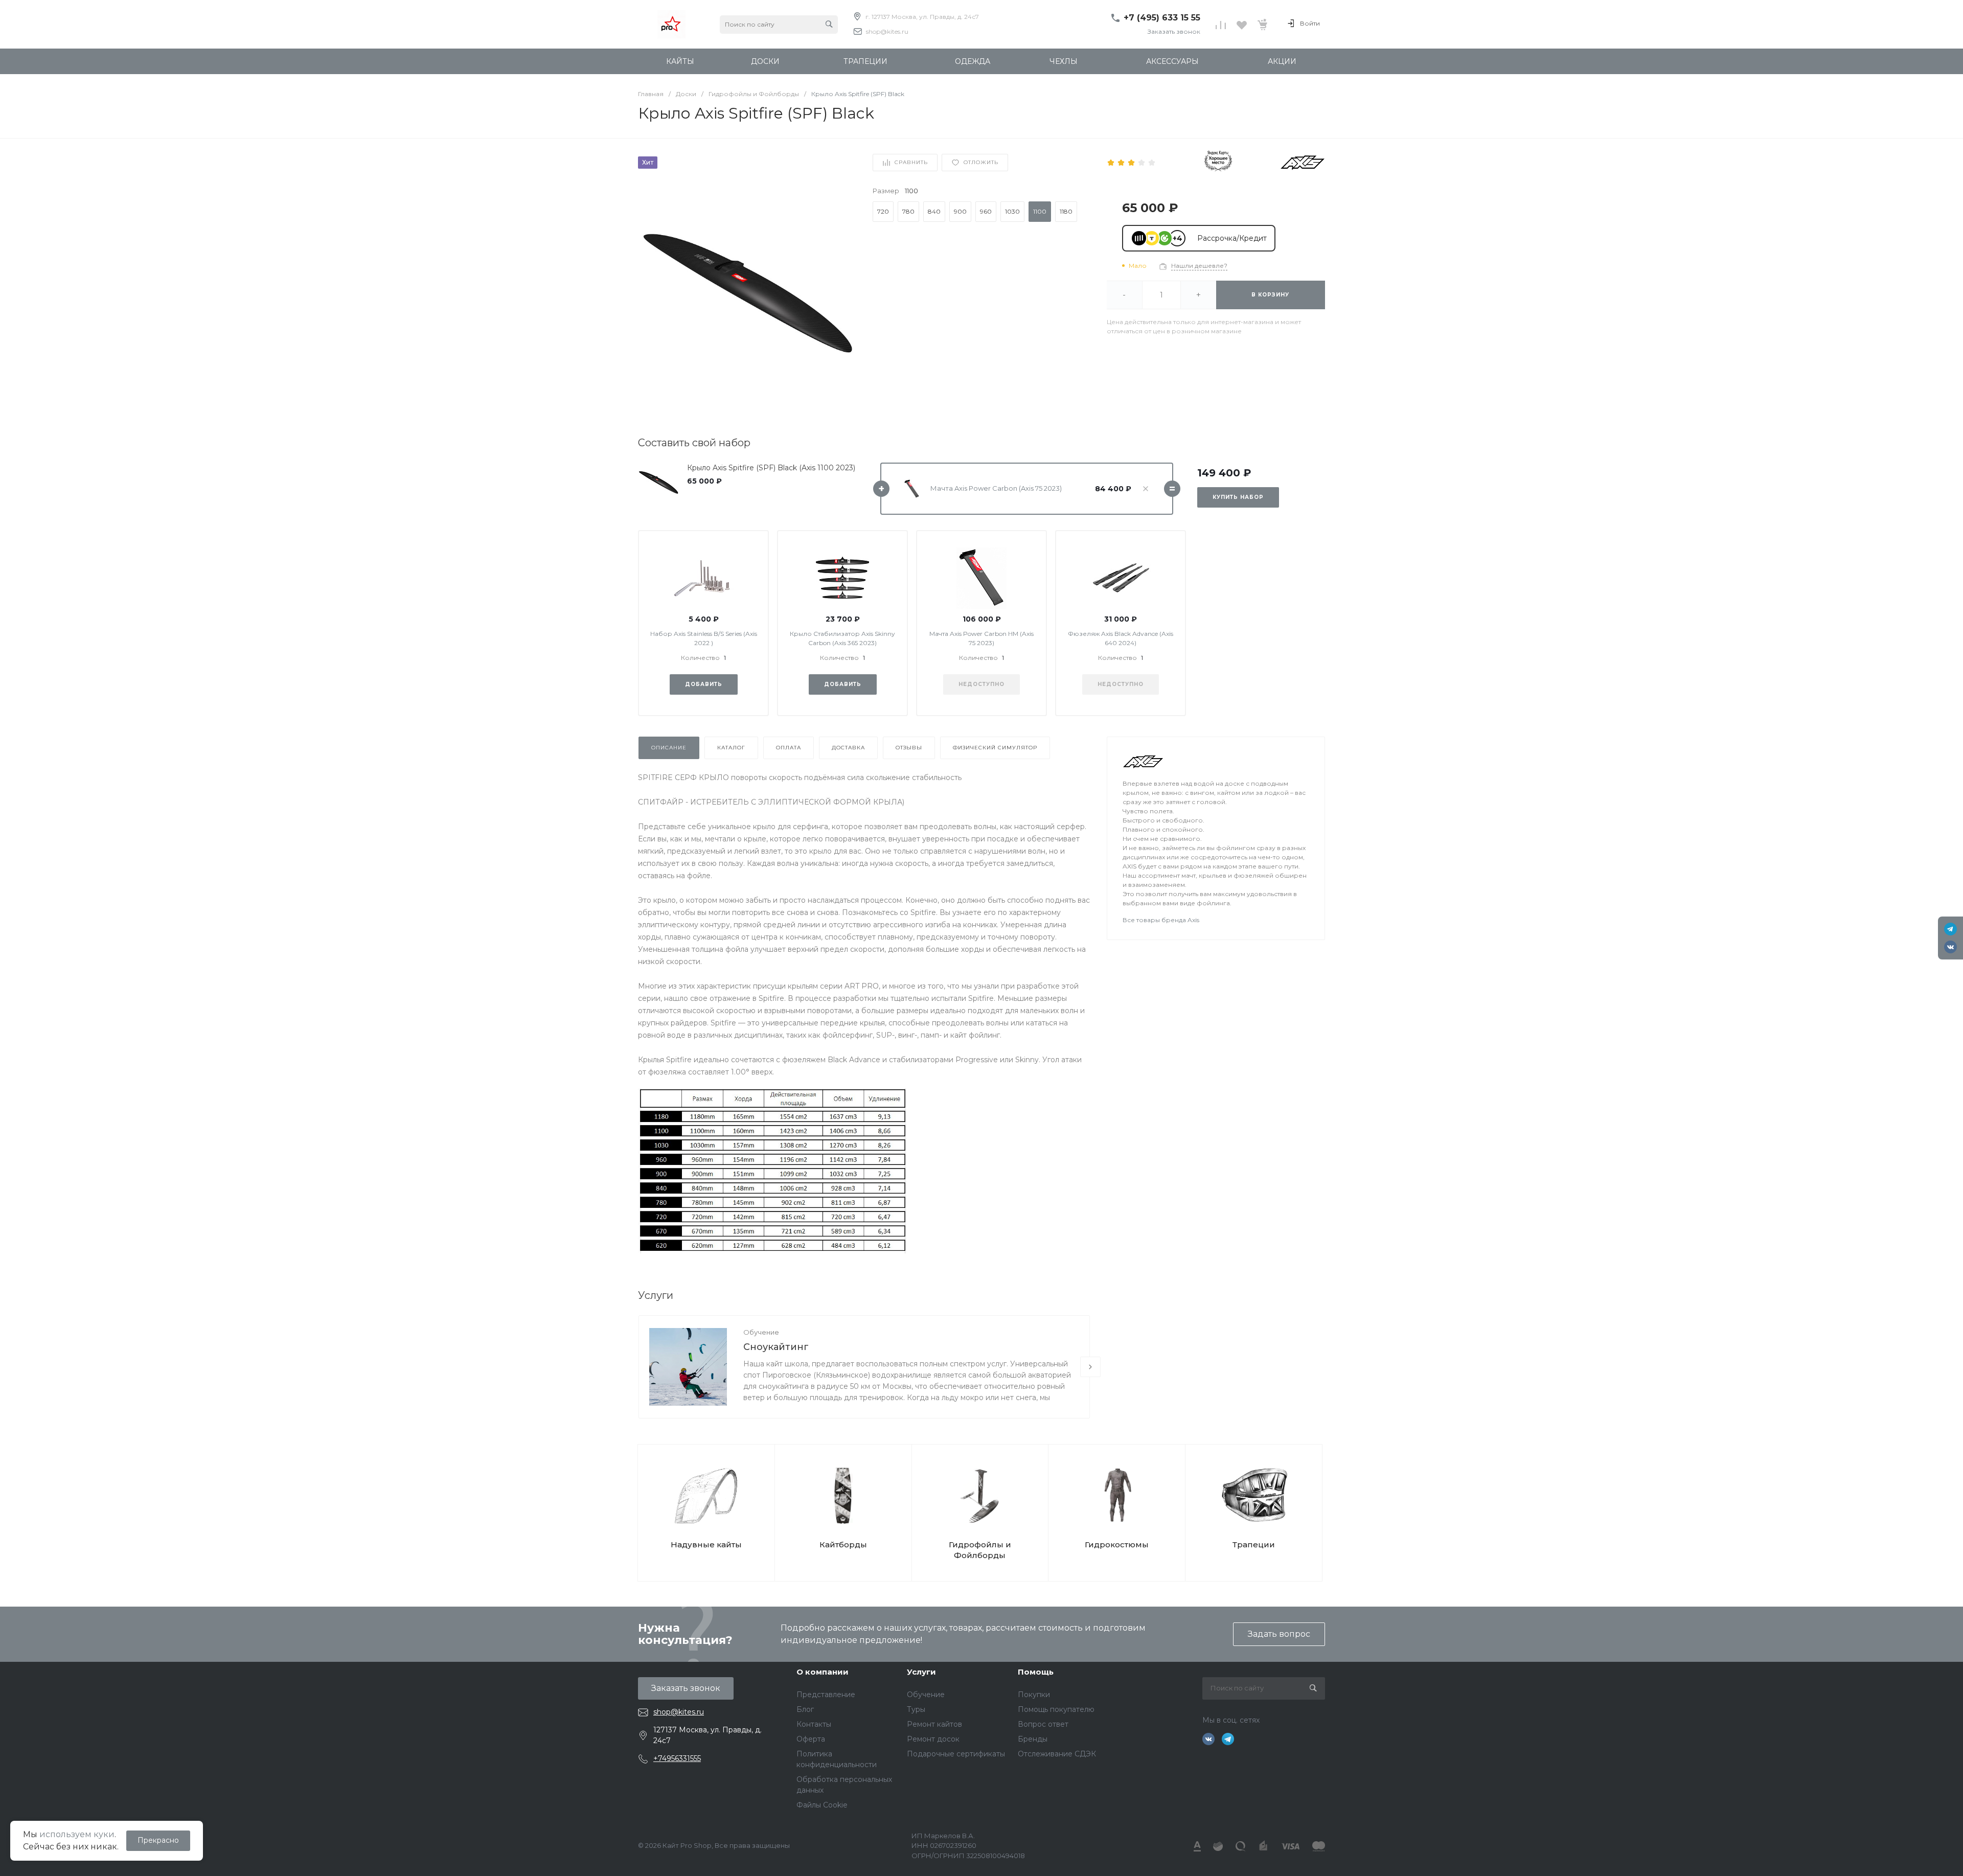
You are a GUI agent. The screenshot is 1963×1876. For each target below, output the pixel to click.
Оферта (811, 1739)
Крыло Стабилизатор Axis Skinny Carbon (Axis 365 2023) (842, 638)
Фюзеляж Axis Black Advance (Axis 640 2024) (1121, 638)
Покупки (1034, 1695)
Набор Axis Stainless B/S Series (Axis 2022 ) (704, 638)
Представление (826, 1695)
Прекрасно (158, 1840)
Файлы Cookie (822, 1805)
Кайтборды (843, 1545)
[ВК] (1950, 947)
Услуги (921, 1672)
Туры (916, 1709)
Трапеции (1254, 1545)
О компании (823, 1672)
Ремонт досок (933, 1739)
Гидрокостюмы (1117, 1545)
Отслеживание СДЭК (1057, 1754)
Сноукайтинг (776, 1347)
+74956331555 (677, 1758)
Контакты (814, 1724)
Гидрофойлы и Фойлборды (980, 1550)
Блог (805, 1709)
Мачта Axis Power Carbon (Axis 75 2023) (996, 488)
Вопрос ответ (1043, 1724)
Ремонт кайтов (934, 1724)
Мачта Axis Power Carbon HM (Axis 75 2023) (981, 638)
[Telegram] (1950, 929)
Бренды (1033, 1739)
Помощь (1036, 1672)
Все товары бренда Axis (1161, 920)
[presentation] (1090, 1367)
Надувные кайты (706, 1545)
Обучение (761, 1332)
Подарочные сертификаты (956, 1754)
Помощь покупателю (1056, 1709)
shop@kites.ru (887, 31)
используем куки (77, 1834)
